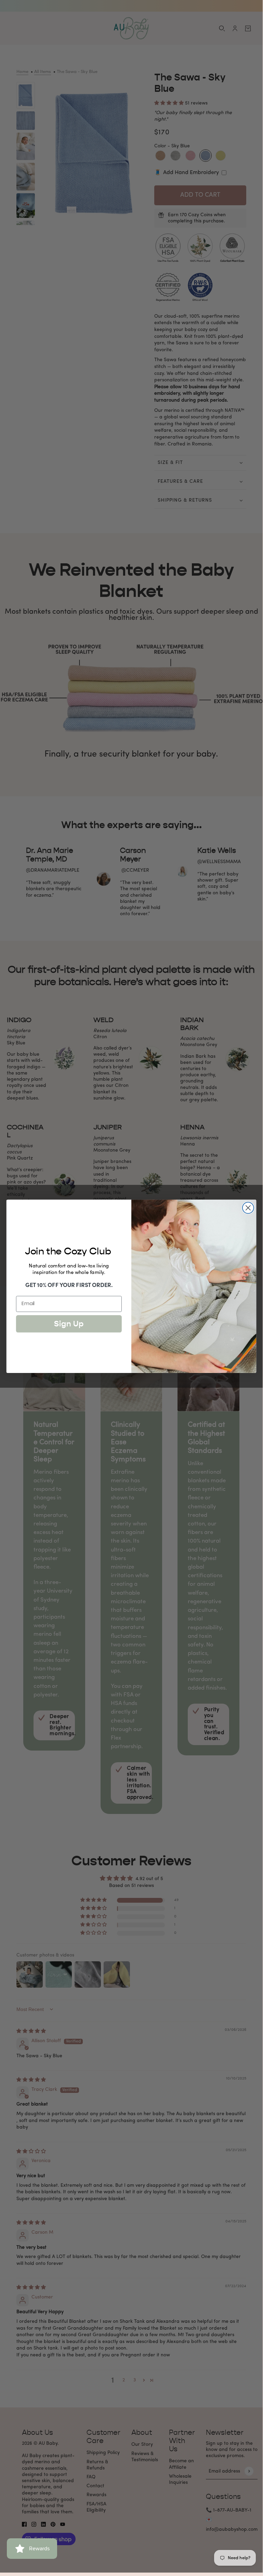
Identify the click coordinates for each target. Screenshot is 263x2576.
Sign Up (69, 1324)
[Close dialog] (248, 1208)
